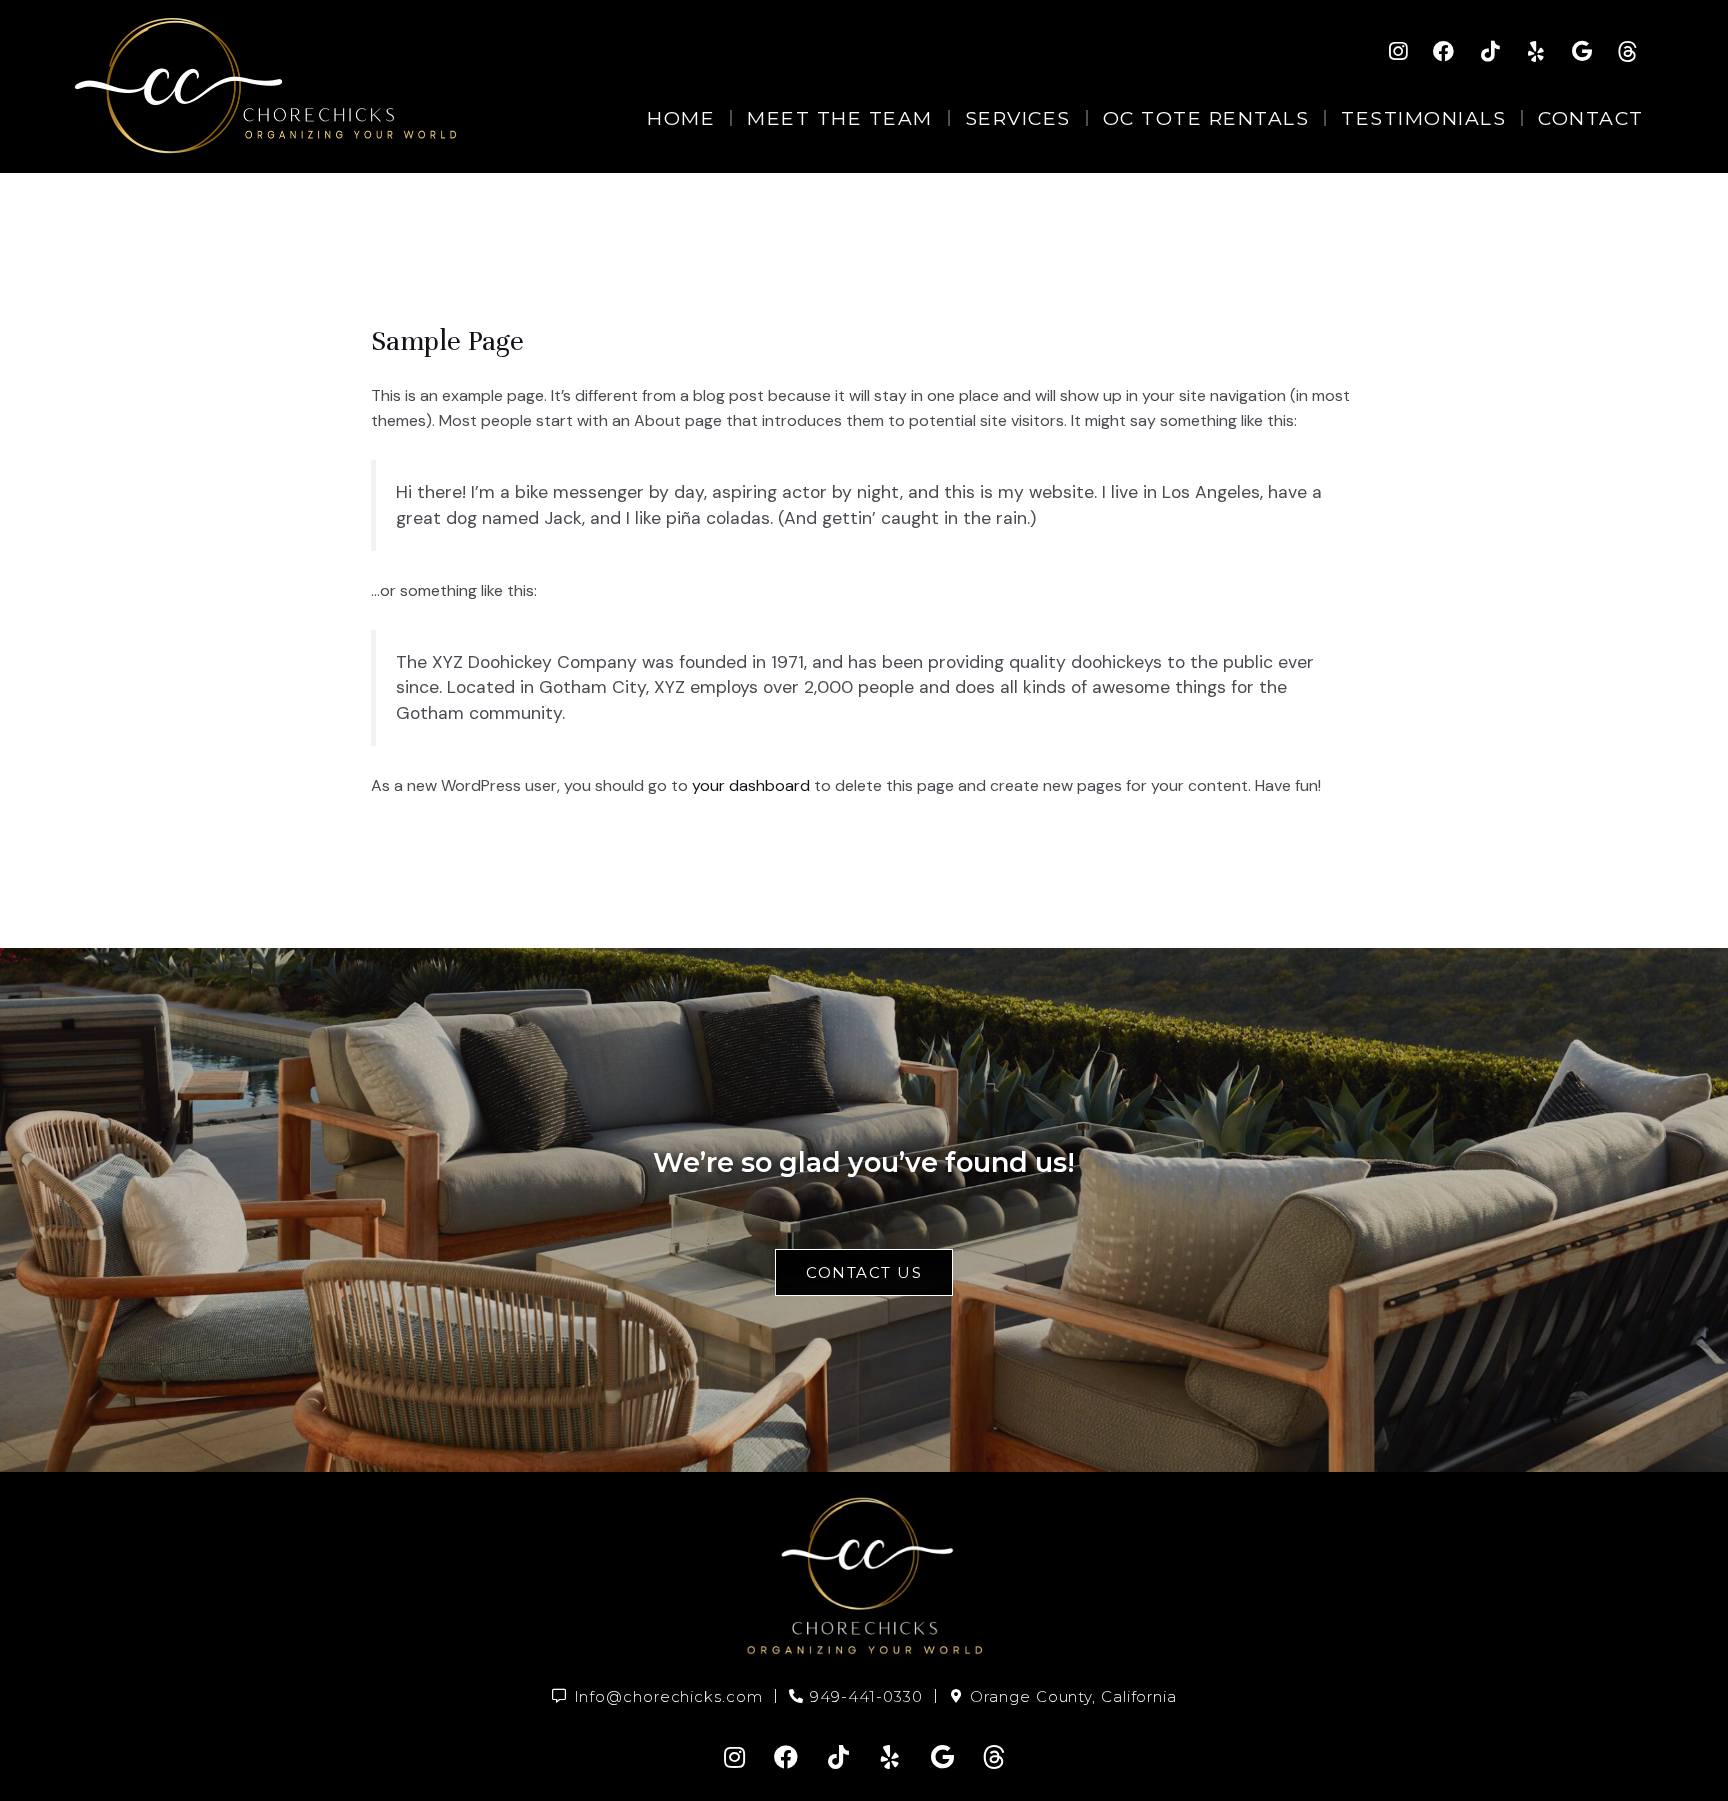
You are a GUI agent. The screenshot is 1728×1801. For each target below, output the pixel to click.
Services (1018, 118)
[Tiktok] (1490, 52)
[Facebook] (1444, 52)
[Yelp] (1536, 52)
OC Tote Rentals (1206, 118)
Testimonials (1423, 118)
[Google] (1582, 52)
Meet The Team (840, 118)
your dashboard (751, 785)
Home (681, 118)
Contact (1591, 118)
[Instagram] (1398, 52)
